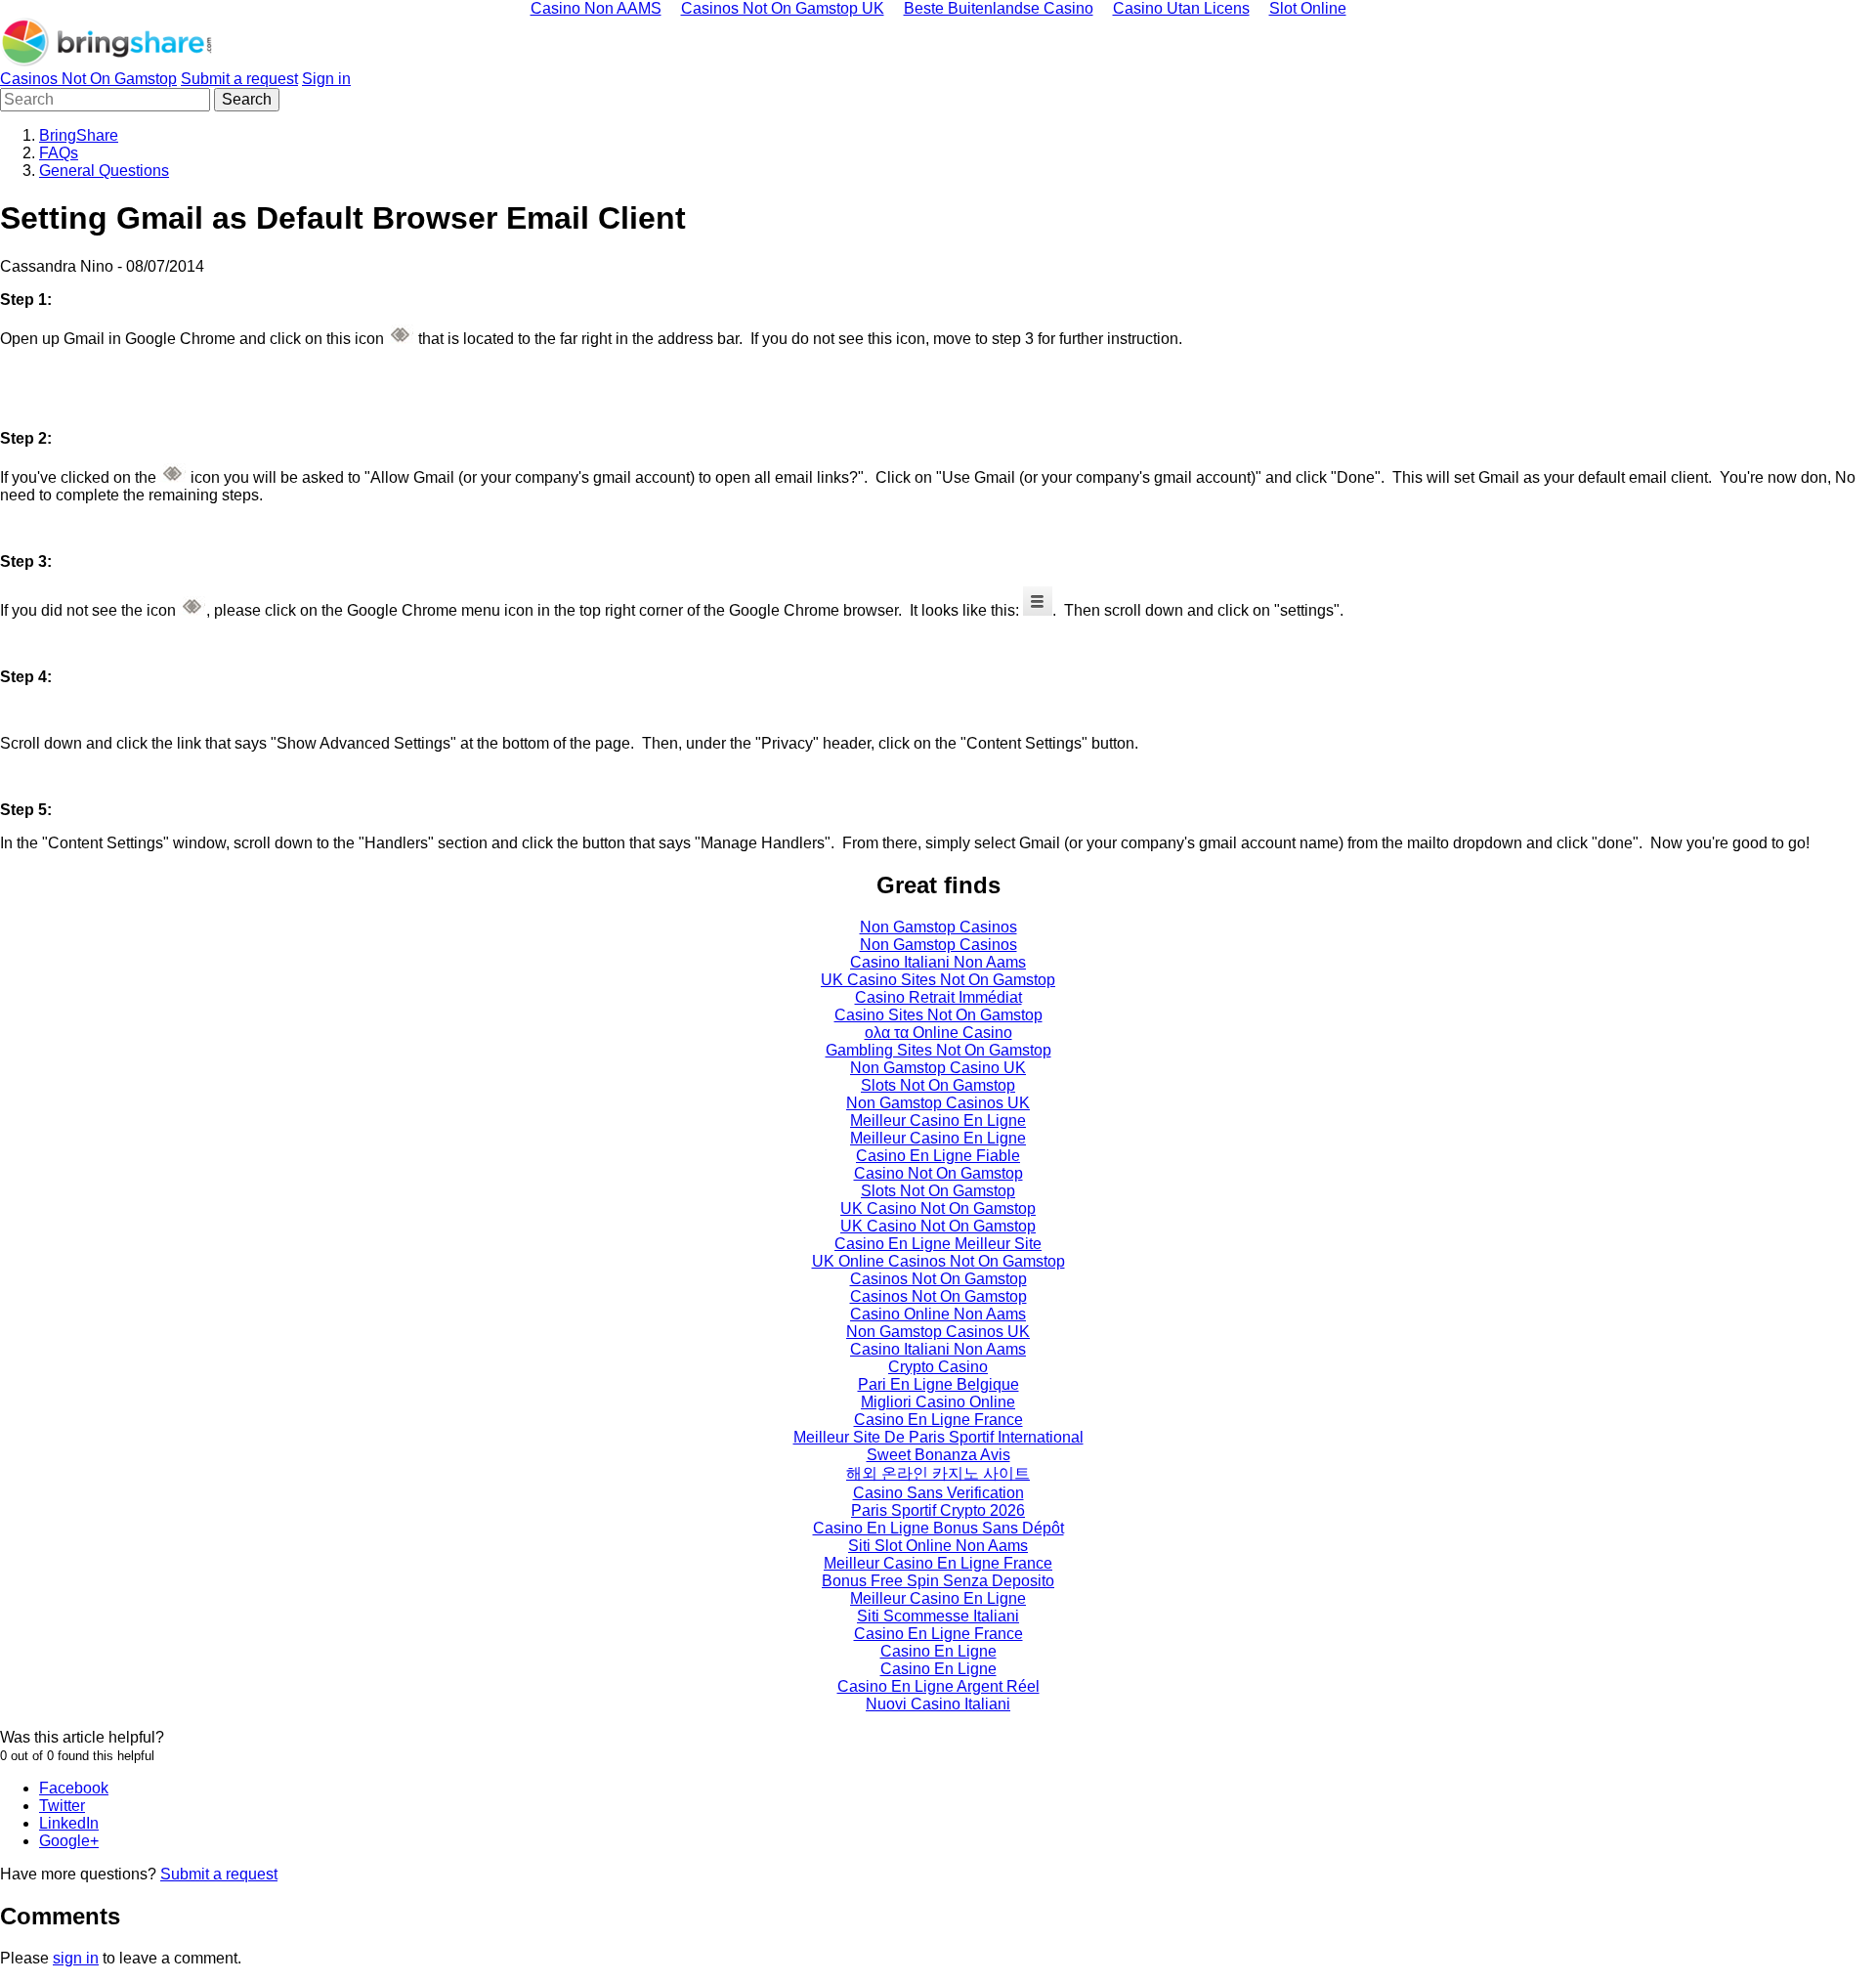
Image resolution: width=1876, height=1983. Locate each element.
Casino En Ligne (938, 1651)
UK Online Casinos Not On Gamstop (938, 1261)
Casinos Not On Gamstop (88, 79)
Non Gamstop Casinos (938, 927)
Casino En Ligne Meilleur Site (938, 1244)
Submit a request (239, 79)
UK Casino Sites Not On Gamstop (938, 980)
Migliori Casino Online (938, 1402)
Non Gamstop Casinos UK (938, 1103)
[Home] (107, 61)
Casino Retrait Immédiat (938, 997)
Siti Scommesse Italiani (938, 1616)
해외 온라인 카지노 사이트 (938, 1473)
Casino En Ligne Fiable (938, 1156)
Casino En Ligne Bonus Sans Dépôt (938, 1528)
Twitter (62, 1806)
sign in (76, 1958)
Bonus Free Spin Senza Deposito (938, 1581)
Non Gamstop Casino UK (938, 1068)
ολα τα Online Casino (938, 1033)
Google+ (69, 1841)
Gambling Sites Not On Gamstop (938, 1050)
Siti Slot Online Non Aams (938, 1546)
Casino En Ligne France (938, 1420)
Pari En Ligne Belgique (938, 1384)
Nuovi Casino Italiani (938, 1704)
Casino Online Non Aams (938, 1314)
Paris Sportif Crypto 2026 (938, 1510)
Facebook (74, 1788)
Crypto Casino (938, 1367)
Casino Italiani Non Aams (938, 962)
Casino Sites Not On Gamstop (938, 1015)
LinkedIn (69, 1823)
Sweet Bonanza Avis (938, 1455)
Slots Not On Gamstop (938, 1085)
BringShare (79, 135)
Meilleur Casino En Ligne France (938, 1563)
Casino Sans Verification (938, 1493)
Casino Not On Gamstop (938, 1173)
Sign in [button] (326, 79)
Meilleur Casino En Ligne (938, 1121)
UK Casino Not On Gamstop (938, 1208)
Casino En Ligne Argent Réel (938, 1686)
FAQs (59, 153)
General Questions (104, 171)
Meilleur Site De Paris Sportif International (938, 1437)
